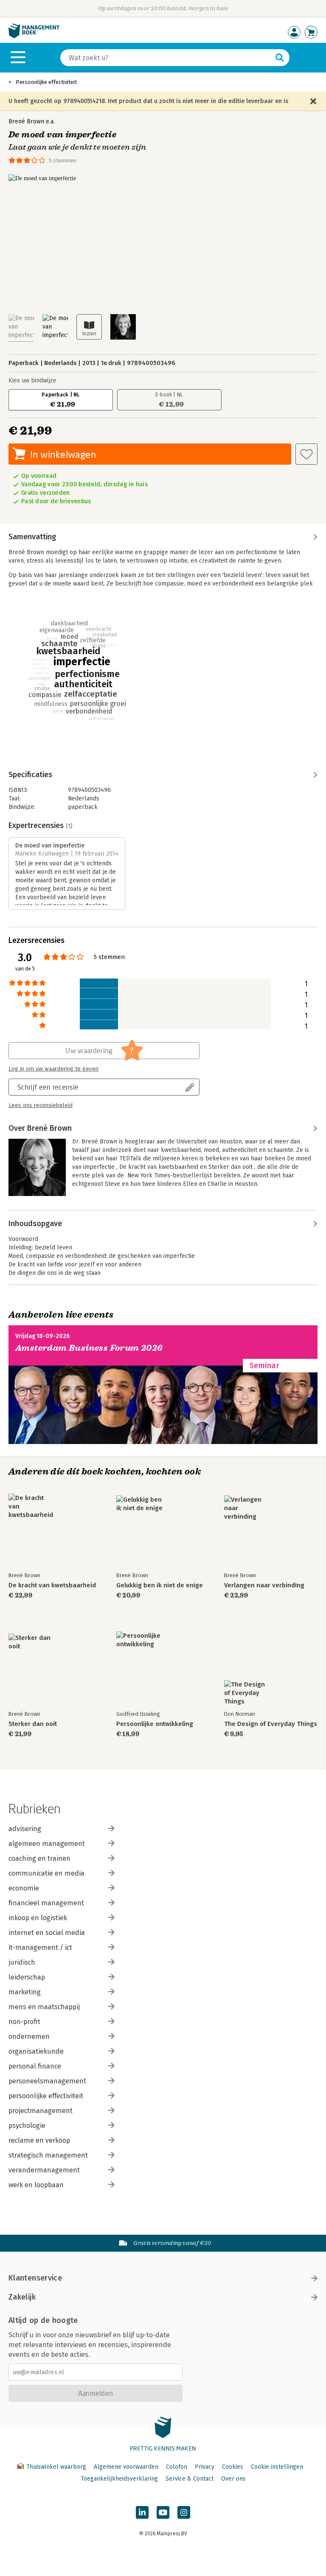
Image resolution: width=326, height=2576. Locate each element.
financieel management (46, 1903)
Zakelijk (22, 2297)
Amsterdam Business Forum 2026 (89, 1348)
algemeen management (47, 1844)
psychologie (27, 2126)
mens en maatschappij (44, 2007)
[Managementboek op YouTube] (163, 2512)
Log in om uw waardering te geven (53, 1069)
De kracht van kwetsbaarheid (52, 1585)
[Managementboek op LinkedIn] (142, 2512)
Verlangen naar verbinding (264, 1585)
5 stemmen (63, 160)
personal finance (35, 2066)
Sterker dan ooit (33, 1724)
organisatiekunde (36, 2051)
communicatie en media (46, 1873)
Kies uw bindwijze (32, 381)
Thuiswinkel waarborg (56, 2467)
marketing (25, 1992)
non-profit (24, 2022)
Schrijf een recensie (48, 1087)
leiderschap (27, 1977)
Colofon (177, 2467)
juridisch (22, 1962)
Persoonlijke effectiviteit (46, 82)
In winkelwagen (63, 454)
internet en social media (47, 1933)
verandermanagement (44, 2170)
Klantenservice (35, 2278)
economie (24, 1888)
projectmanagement (41, 2111)
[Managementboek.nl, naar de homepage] (34, 36)
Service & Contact (190, 2479)
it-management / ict (40, 1947)
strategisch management (48, 2155)
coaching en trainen (39, 1858)
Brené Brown (26, 121)
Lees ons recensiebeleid (41, 1105)
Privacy (205, 2467)
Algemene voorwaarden (126, 2467)
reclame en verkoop (39, 2140)
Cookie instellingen (277, 2467)
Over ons (233, 2479)
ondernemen (29, 2037)
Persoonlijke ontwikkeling (155, 1724)
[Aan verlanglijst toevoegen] (306, 454)
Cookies (233, 2467)
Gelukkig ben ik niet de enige (160, 1585)
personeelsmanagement (47, 2081)
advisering (25, 1829)
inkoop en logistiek (38, 1918)
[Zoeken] (280, 58)
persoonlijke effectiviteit (46, 2096)
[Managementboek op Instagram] (184, 2512)
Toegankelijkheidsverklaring (119, 2479)
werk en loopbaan (36, 2185)
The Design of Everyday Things (271, 1724)
